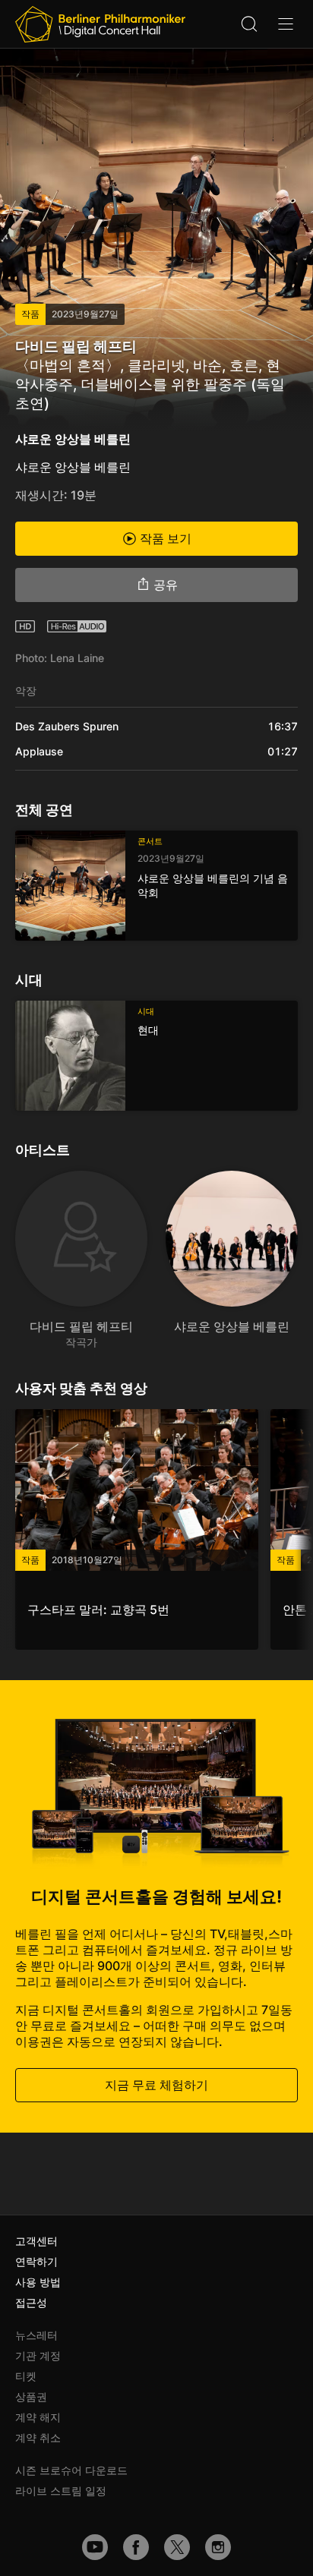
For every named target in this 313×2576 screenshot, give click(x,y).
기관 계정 (38, 2355)
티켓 (26, 2376)
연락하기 (36, 2261)
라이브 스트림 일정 (61, 2491)
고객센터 (36, 2241)
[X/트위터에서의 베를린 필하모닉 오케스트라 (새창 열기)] (177, 2547)
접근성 (31, 2302)
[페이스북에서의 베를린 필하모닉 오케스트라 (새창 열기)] (136, 2547)
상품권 (31, 2396)
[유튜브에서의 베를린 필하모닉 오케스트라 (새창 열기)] (95, 2547)
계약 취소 (38, 2437)
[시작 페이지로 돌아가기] (100, 24)
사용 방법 (38, 2282)
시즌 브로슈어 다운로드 (71, 2470)
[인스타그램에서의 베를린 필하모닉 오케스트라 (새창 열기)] (218, 2547)
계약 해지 (38, 2417)
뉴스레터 (36, 2335)
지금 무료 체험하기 (156, 2085)
